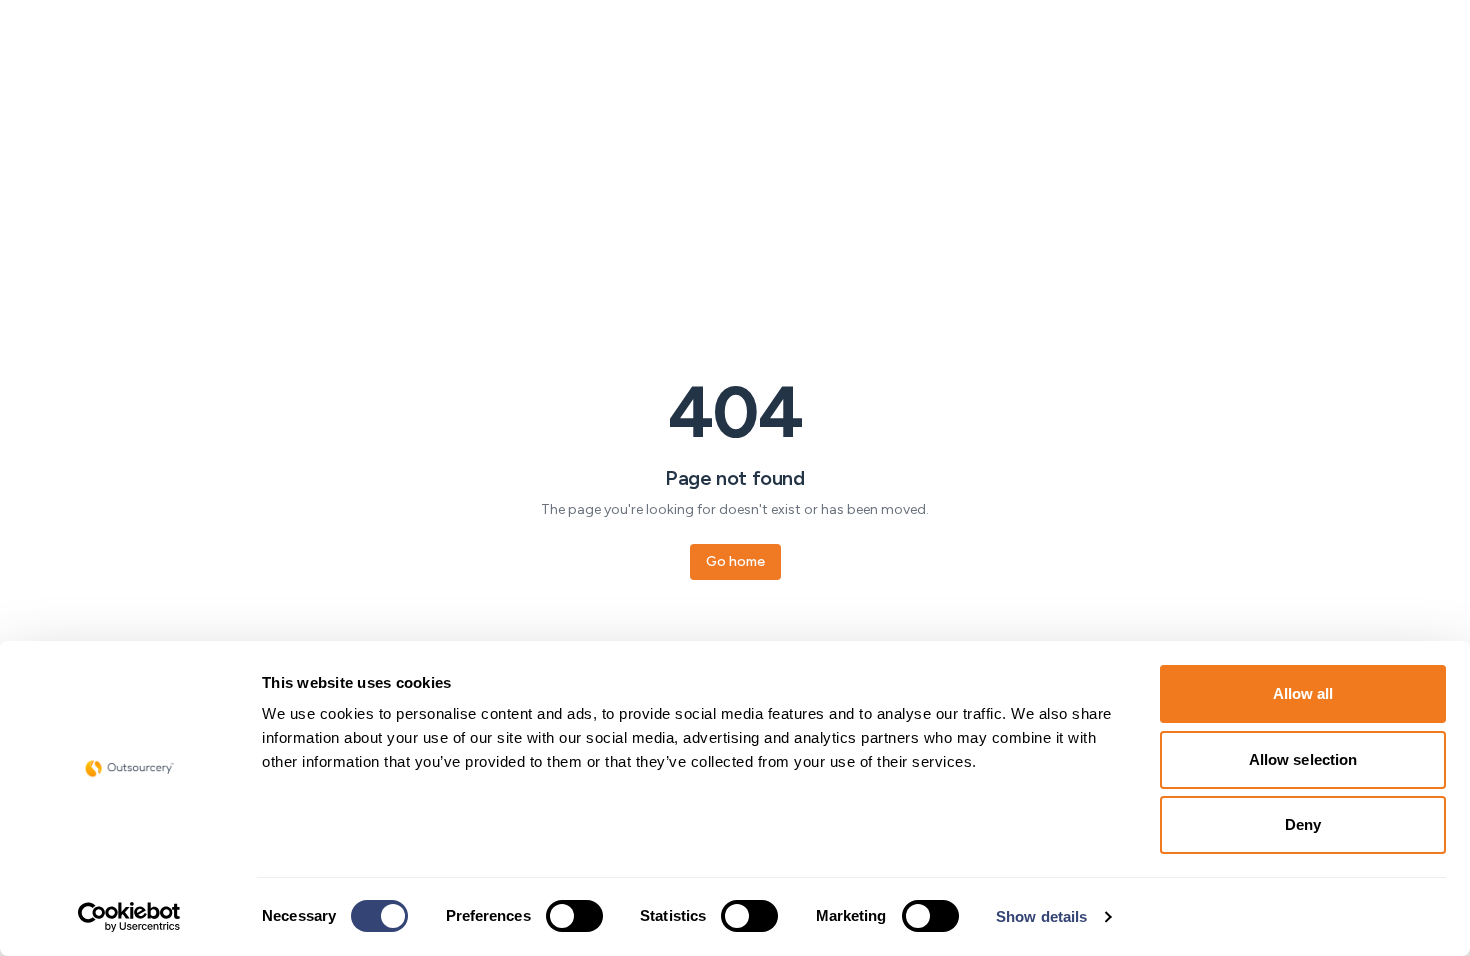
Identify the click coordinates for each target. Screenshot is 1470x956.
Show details (1041, 916)
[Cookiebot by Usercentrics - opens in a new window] (129, 917)
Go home (735, 561)
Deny (1303, 824)
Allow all (1303, 693)
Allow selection (1303, 759)
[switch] (574, 916)
